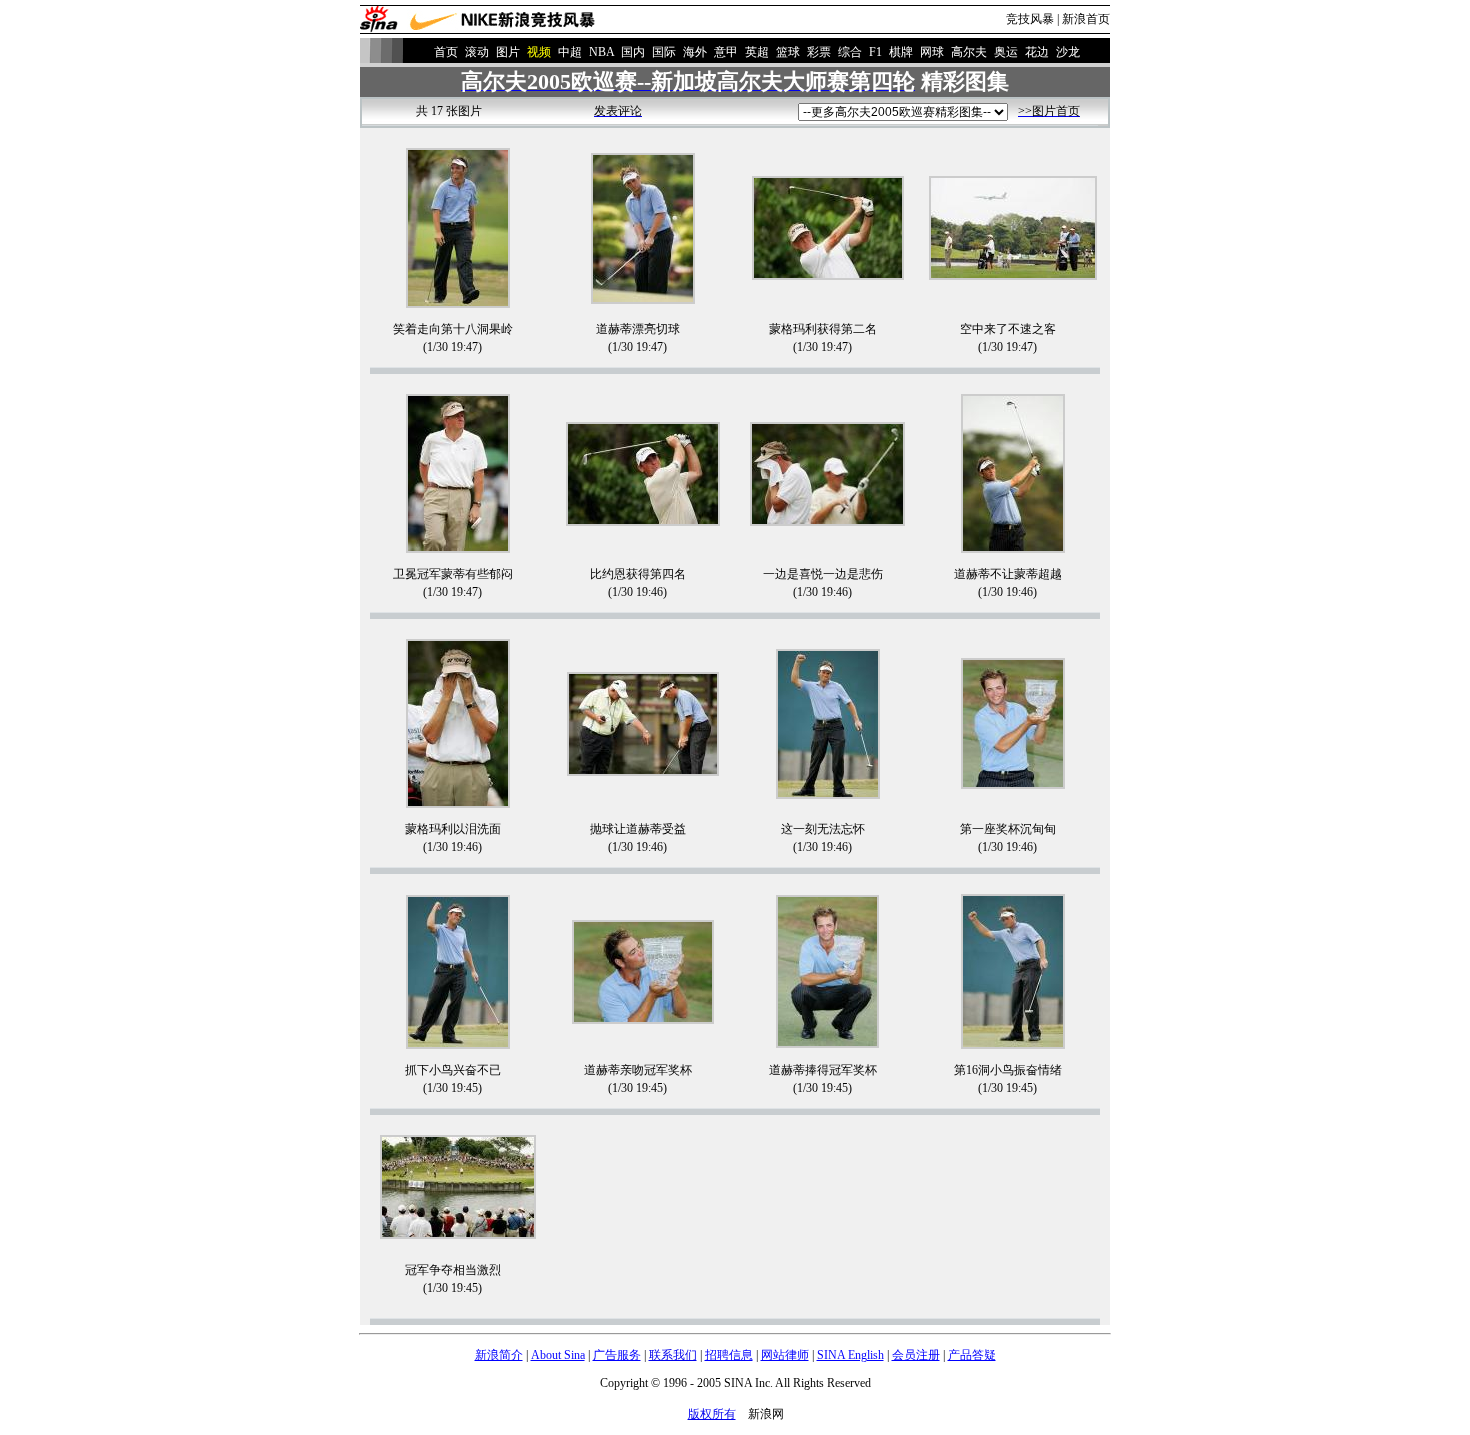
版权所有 (712, 1414)
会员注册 (916, 1355)
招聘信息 (729, 1355)
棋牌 (901, 52)
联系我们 (673, 1355)
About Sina (558, 1355)
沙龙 (1068, 52)
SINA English (850, 1355)
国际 (664, 52)
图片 (508, 52)
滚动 (477, 52)
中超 (570, 52)
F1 (875, 52)
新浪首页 (1086, 19)
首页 (446, 52)
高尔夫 (969, 52)
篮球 (788, 52)
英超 (757, 52)
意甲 (726, 52)
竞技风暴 (1030, 19)
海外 (695, 52)
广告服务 (617, 1355)
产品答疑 (972, 1355)
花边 (1037, 52)
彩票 (819, 52)
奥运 (1006, 52)
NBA (601, 52)
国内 (633, 52)
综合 (850, 52)
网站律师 (785, 1355)
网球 (932, 52)
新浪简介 (499, 1355)
